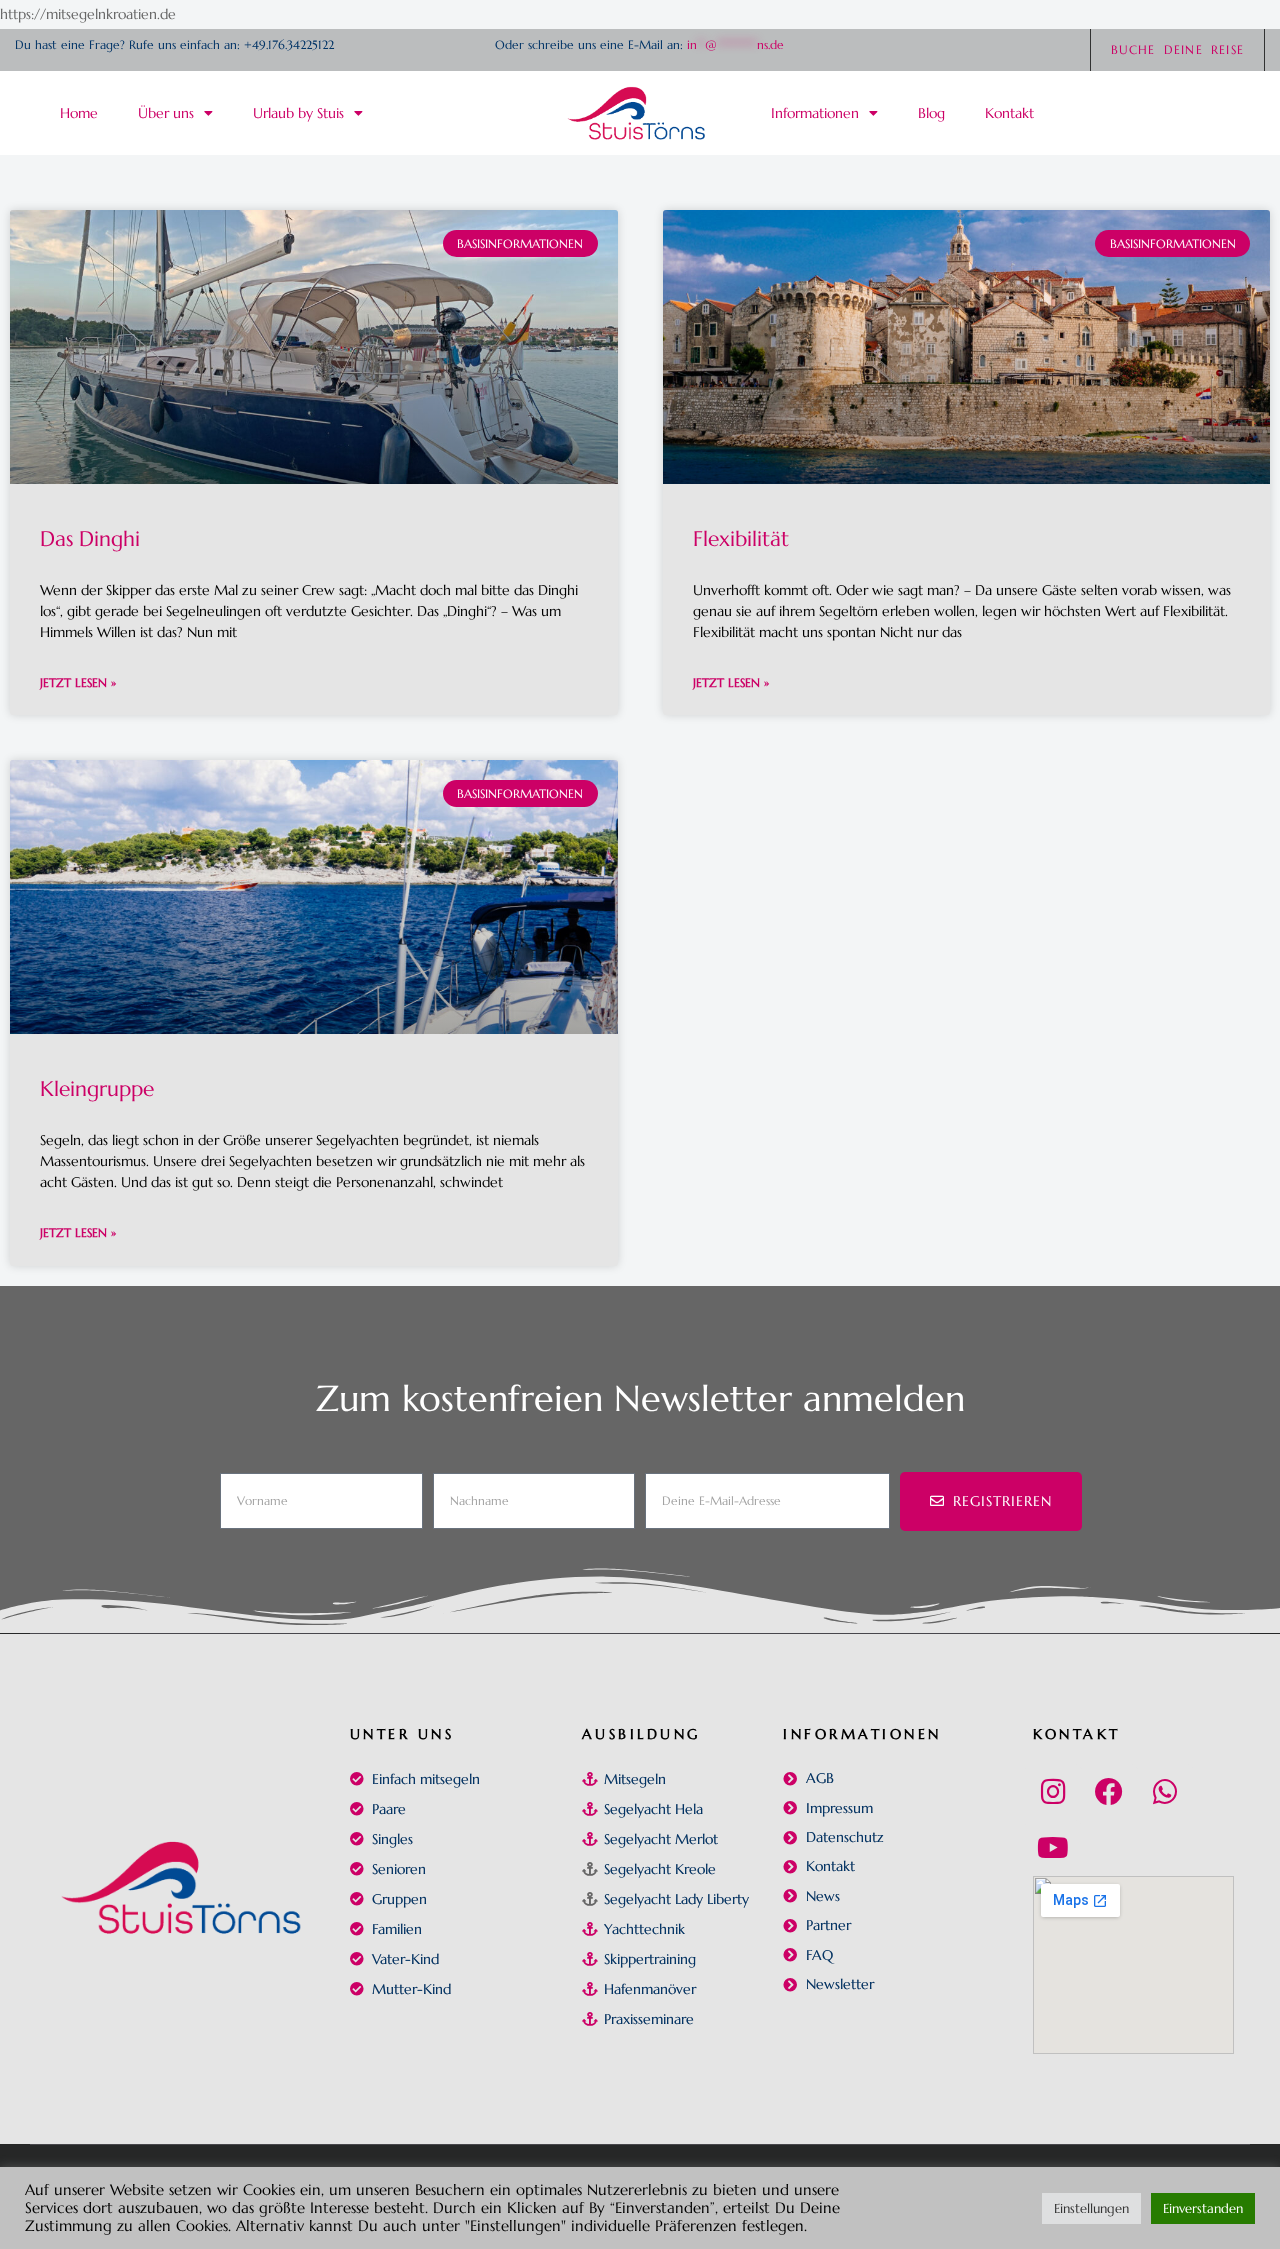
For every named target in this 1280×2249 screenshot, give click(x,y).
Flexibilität (741, 539)
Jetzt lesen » (78, 682)
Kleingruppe (97, 1089)
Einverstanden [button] (1203, 2208)
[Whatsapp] (1165, 1792)
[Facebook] (1109, 1792)
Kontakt (1077, 1734)
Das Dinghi (90, 539)
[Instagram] (1053, 1792)
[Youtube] (1053, 1848)
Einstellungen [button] (1091, 2208)
